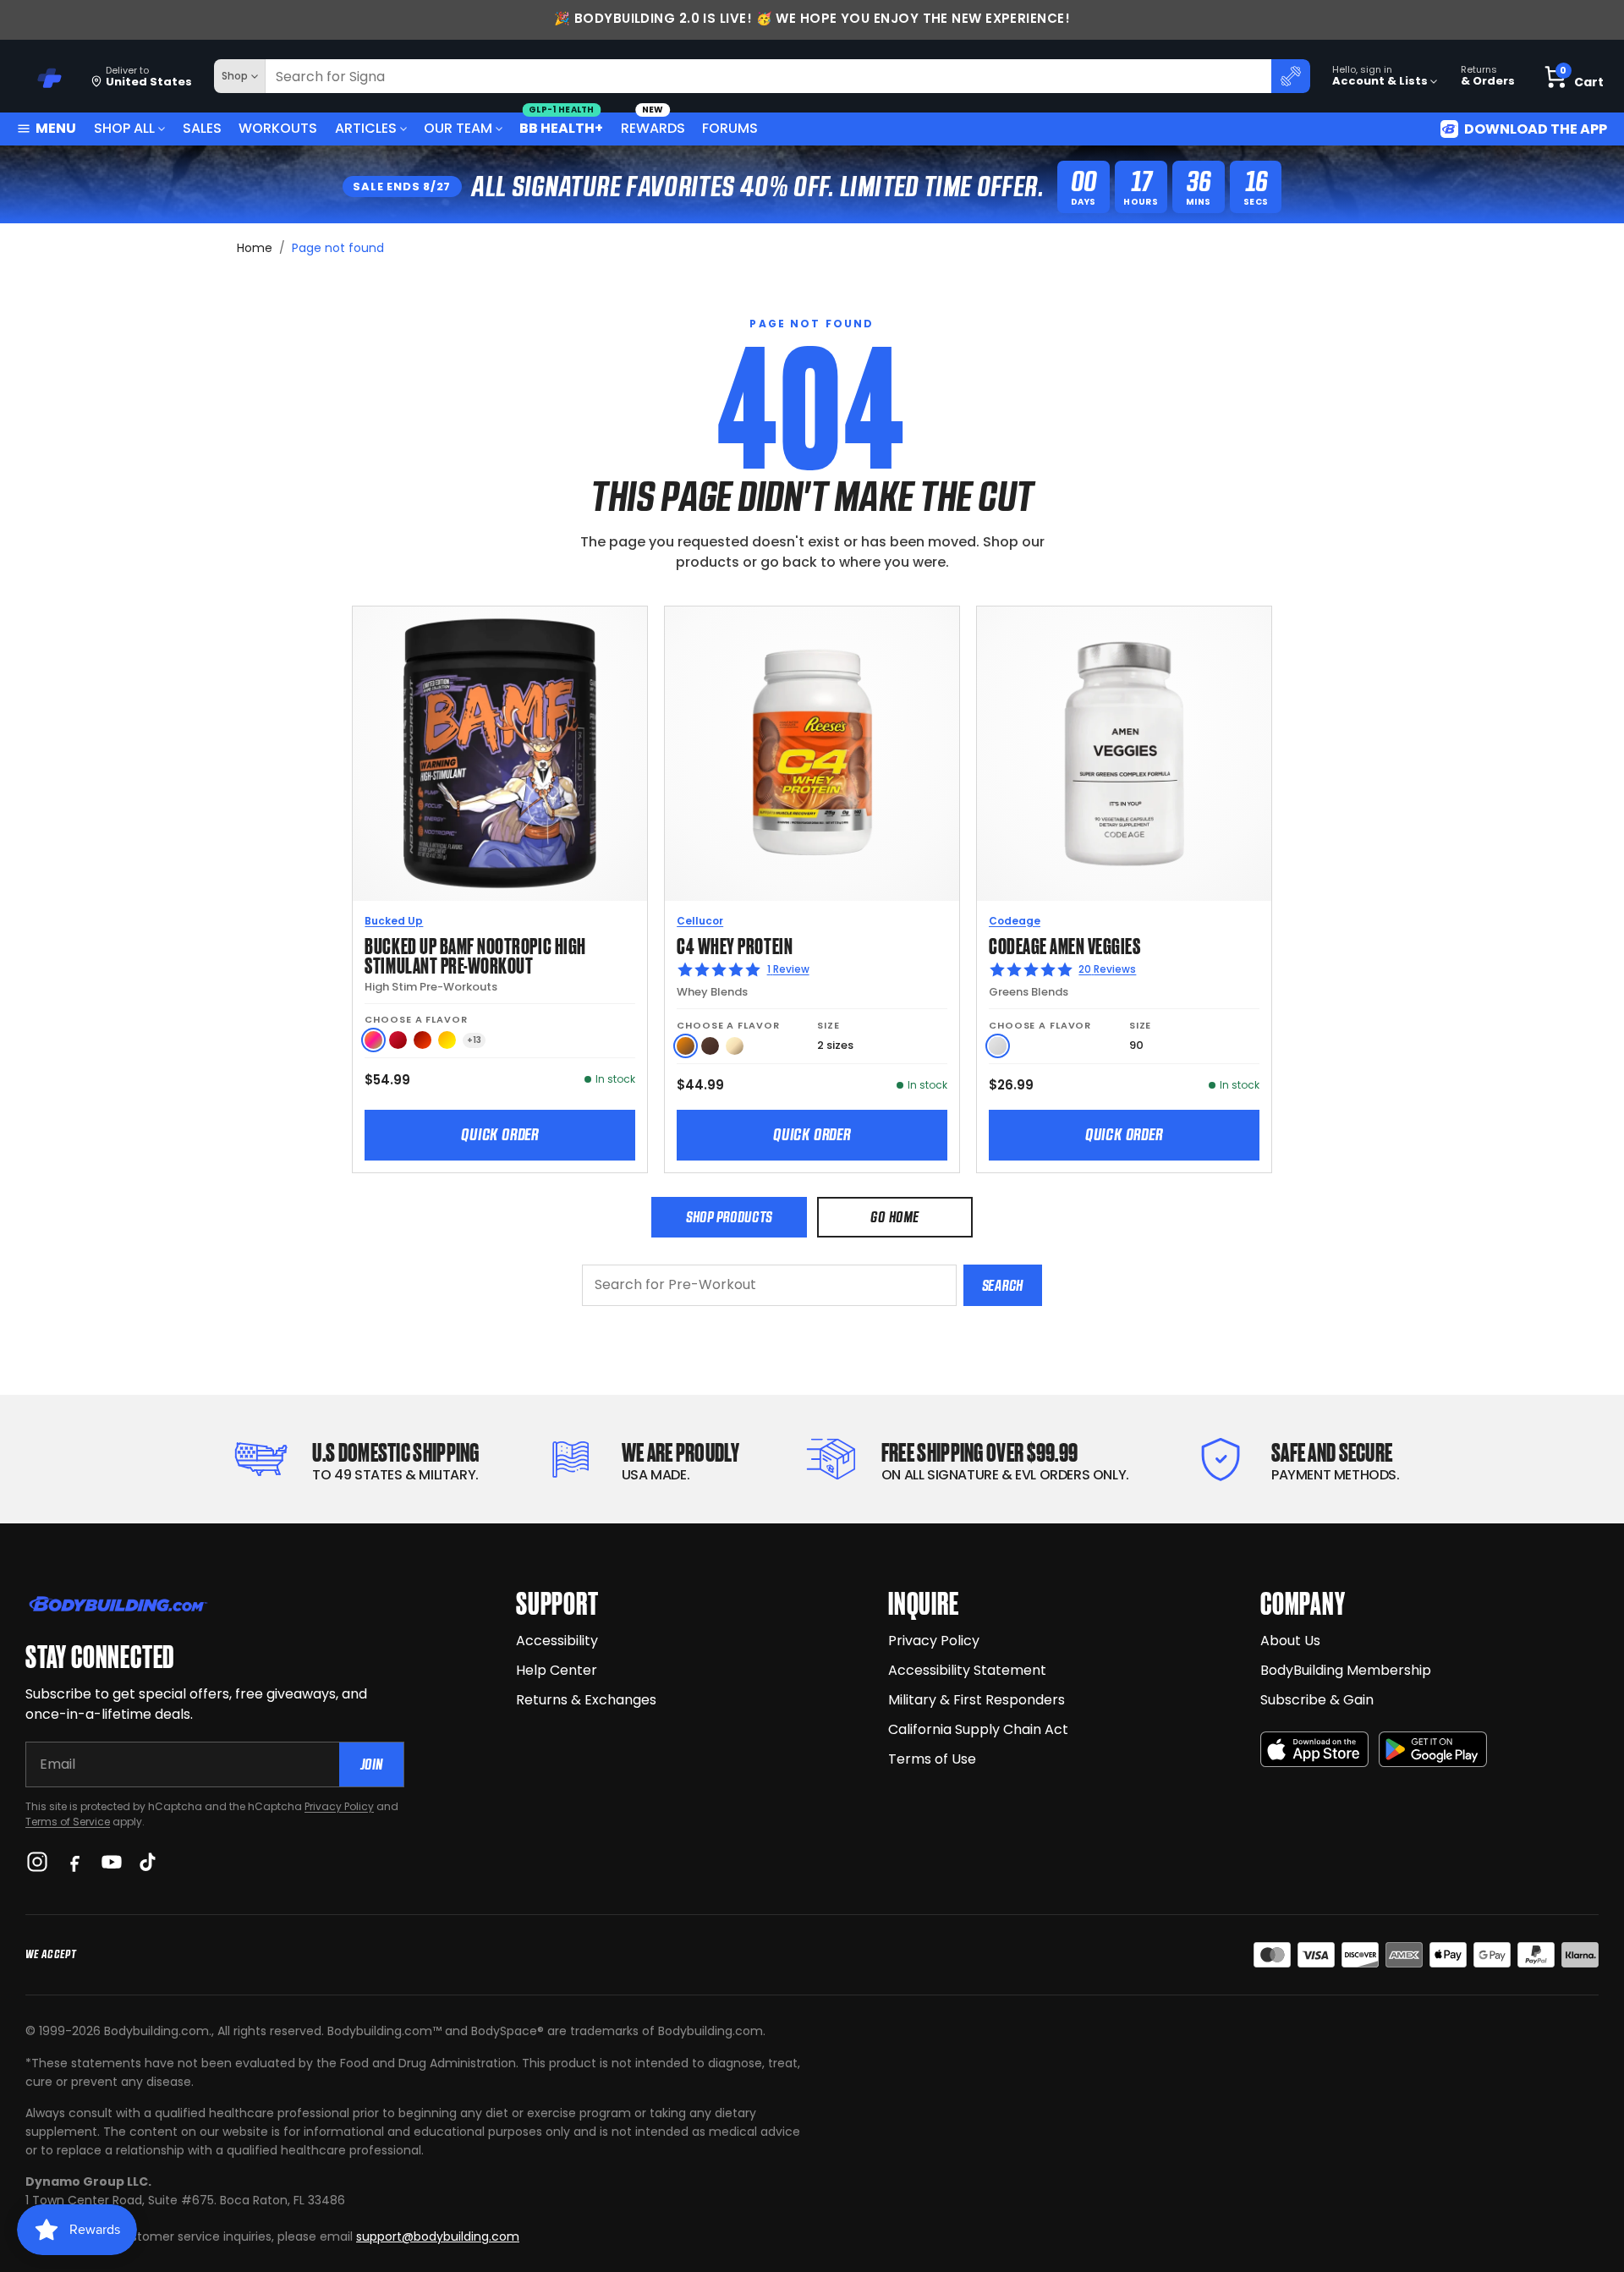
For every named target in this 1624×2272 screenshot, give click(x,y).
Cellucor (700, 921)
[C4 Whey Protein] (812, 754)
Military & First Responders (977, 1700)
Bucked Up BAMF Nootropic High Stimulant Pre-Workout (475, 955)
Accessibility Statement (967, 1670)
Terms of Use (932, 1759)
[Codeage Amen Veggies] (1124, 754)
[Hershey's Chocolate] (710, 1046)
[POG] (373, 1040)
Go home (894, 1217)
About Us (1290, 1641)
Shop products (729, 1217)
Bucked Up (394, 921)
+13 (474, 1040)
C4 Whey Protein (735, 944)
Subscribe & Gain (1317, 1700)
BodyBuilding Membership (1346, 1670)
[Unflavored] (998, 1046)
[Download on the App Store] (1314, 1750)
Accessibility (557, 1641)
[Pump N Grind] (422, 1040)
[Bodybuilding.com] (43, 77)
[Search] (1291, 76)
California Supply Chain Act (978, 1729)
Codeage (1015, 921)
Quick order (500, 1134)
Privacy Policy (339, 1806)
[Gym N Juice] (447, 1040)
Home (255, 248)
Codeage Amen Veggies (1065, 944)
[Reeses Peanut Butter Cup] (686, 1046)
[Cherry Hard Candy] (398, 1040)
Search (1003, 1285)
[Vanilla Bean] (735, 1046)
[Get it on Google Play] (1433, 1750)
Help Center (557, 1670)
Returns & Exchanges (586, 1700)
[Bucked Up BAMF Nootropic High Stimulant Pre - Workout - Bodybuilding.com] (500, 754)
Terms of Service (68, 1822)
